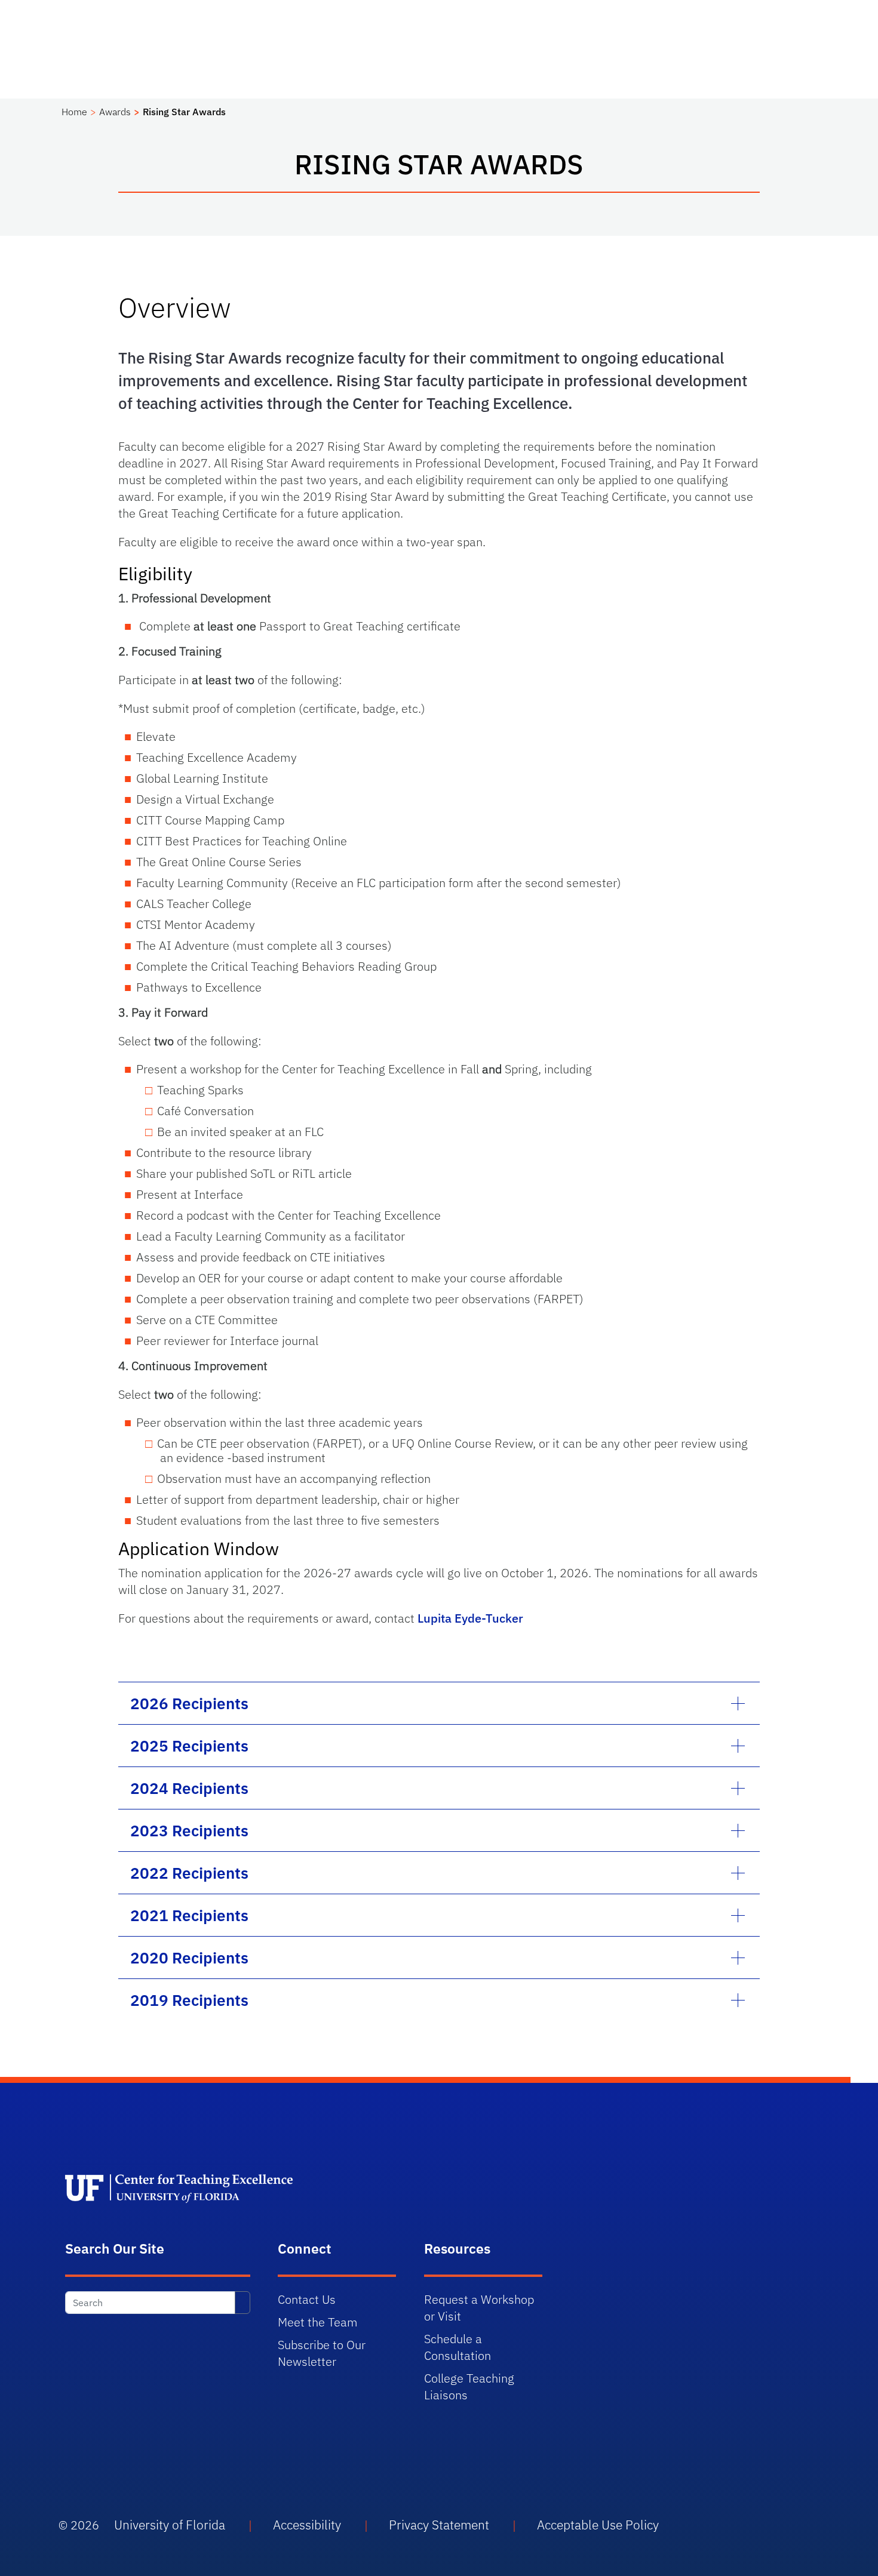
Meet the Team (318, 2322)
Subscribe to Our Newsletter (322, 2353)
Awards (115, 112)
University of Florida (170, 2525)
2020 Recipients (189, 1958)
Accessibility (307, 2525)
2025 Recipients (189, 1746)
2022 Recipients (189, 1873)
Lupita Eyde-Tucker (470, 1618)
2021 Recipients (189, 1915)
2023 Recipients (189, 1830)
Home (74, 112)
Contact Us (307, 2299)
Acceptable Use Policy (598, 2525)
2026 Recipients (189, 1703)
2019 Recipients (189, 2000)
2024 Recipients (189, 1788)
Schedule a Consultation (458, 2347)
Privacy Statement (439, 2525)
